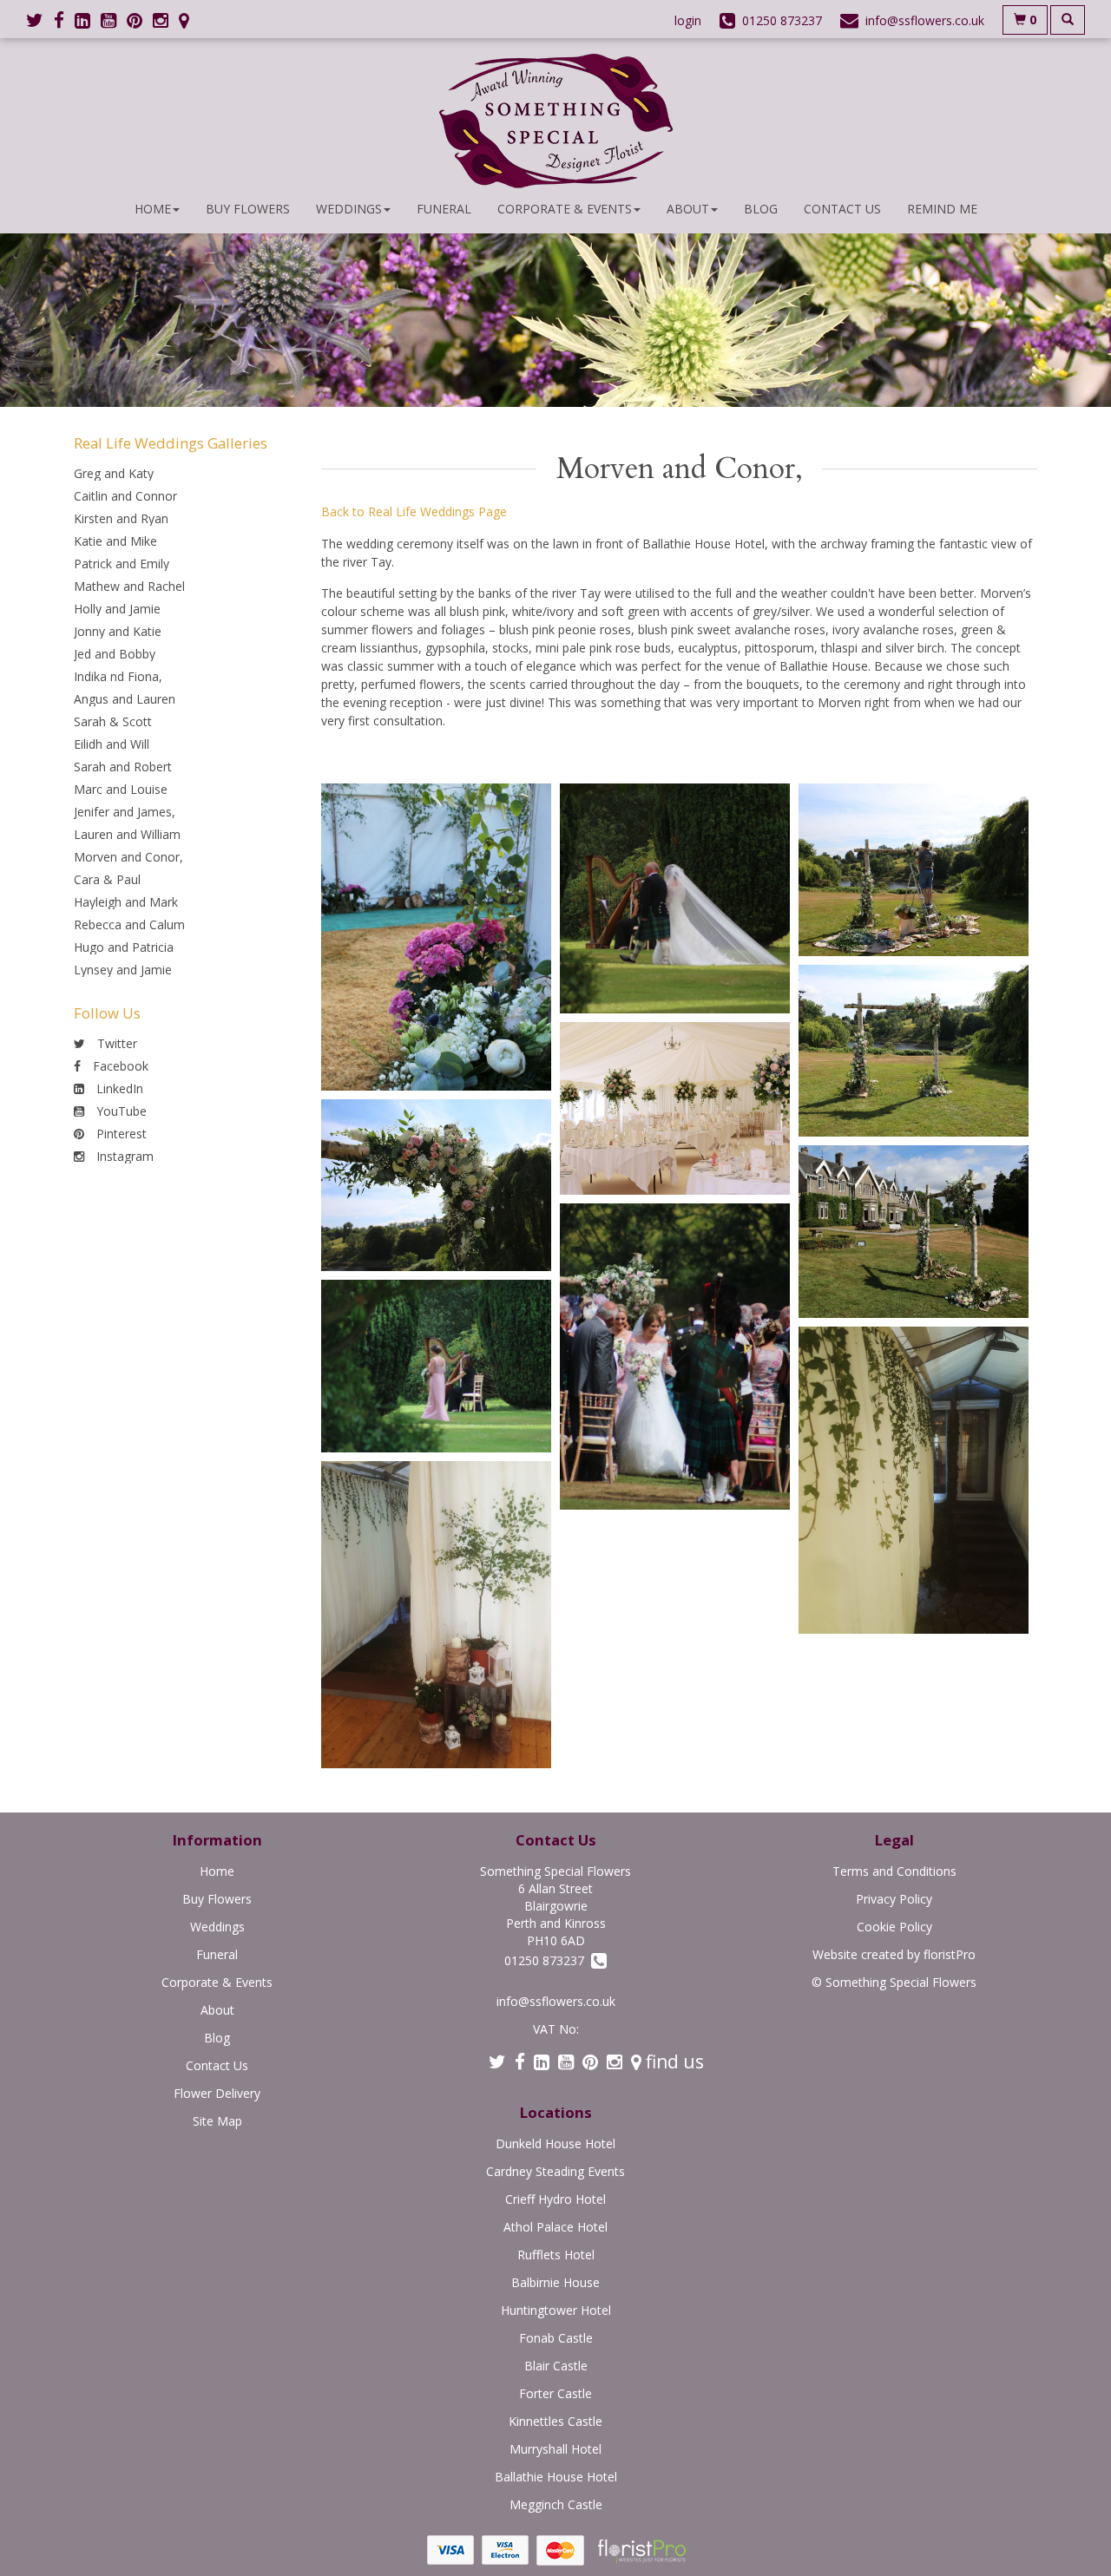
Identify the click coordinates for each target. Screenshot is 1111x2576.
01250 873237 (548, 1960)
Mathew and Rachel (129, 586)
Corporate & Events (565, 209)
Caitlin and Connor (125, 496)
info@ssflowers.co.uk (556, 2001)
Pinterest (120, 1134)
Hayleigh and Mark (126, 902)
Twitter (115, 1043)
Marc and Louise (121, 789)
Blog (761, 209)
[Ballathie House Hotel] (914, 1232)
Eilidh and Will (112, 744)
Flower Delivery (217, 2093)
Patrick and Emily (122, 564)
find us (673, 2061)
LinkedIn (118, 1088)
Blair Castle (556, 2366)
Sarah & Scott (113, 721)
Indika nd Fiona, (118, 676)
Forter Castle (555, 2393)
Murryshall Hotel (555, 2449)
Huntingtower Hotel (556, 2310)
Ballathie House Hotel (556, 2477)
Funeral (444, 209)
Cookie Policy (894, 1927)
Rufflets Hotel (556, 2255)
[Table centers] (675, 1108)
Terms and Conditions (894, 1871)
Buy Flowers (248, 209)
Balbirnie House (555, 2282)
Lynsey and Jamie (123, 970)
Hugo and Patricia (124, 947)
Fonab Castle (556, 2338)
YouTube (120, 1111)
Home (153, 209)
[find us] (189, 20)
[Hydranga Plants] (436, 937)
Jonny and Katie (118, 631)
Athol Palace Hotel (555, 2227)
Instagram (123, 1156)
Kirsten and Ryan (121, 518)
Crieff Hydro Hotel (555, 2199)
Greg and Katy (114, 473)
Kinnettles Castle (555, 2421)
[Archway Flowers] (436, 1186)
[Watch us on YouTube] (114, 20)
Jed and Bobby (115, 654)
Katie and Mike (115, 541)
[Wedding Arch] (914, 870)
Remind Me (942, 209)
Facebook (119, 1066)
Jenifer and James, (125, 812)
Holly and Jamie (117, 609)
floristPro (950, 1954)
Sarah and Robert (123, 767)
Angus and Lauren (125, 699)
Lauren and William (127, 834)
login (688, 20)
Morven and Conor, (128, 857)
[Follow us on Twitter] (40, 20)
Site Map (217, 2121)
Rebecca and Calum (129, 924)
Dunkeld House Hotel (555, 2143)
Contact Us (842, 209)
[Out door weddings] (675, 1357)
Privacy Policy (894, 1899)
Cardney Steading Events (555, 2171)
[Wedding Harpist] (675, 898)
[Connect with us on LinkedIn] (88, 20)
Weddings (349, 209)
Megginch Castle (556, 2504)
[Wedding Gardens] (436, 1366)
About (688, 209)
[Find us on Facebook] (64, 20)
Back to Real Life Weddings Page (414, 511)
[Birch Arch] (914, 1051)
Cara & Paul (107, 879)
